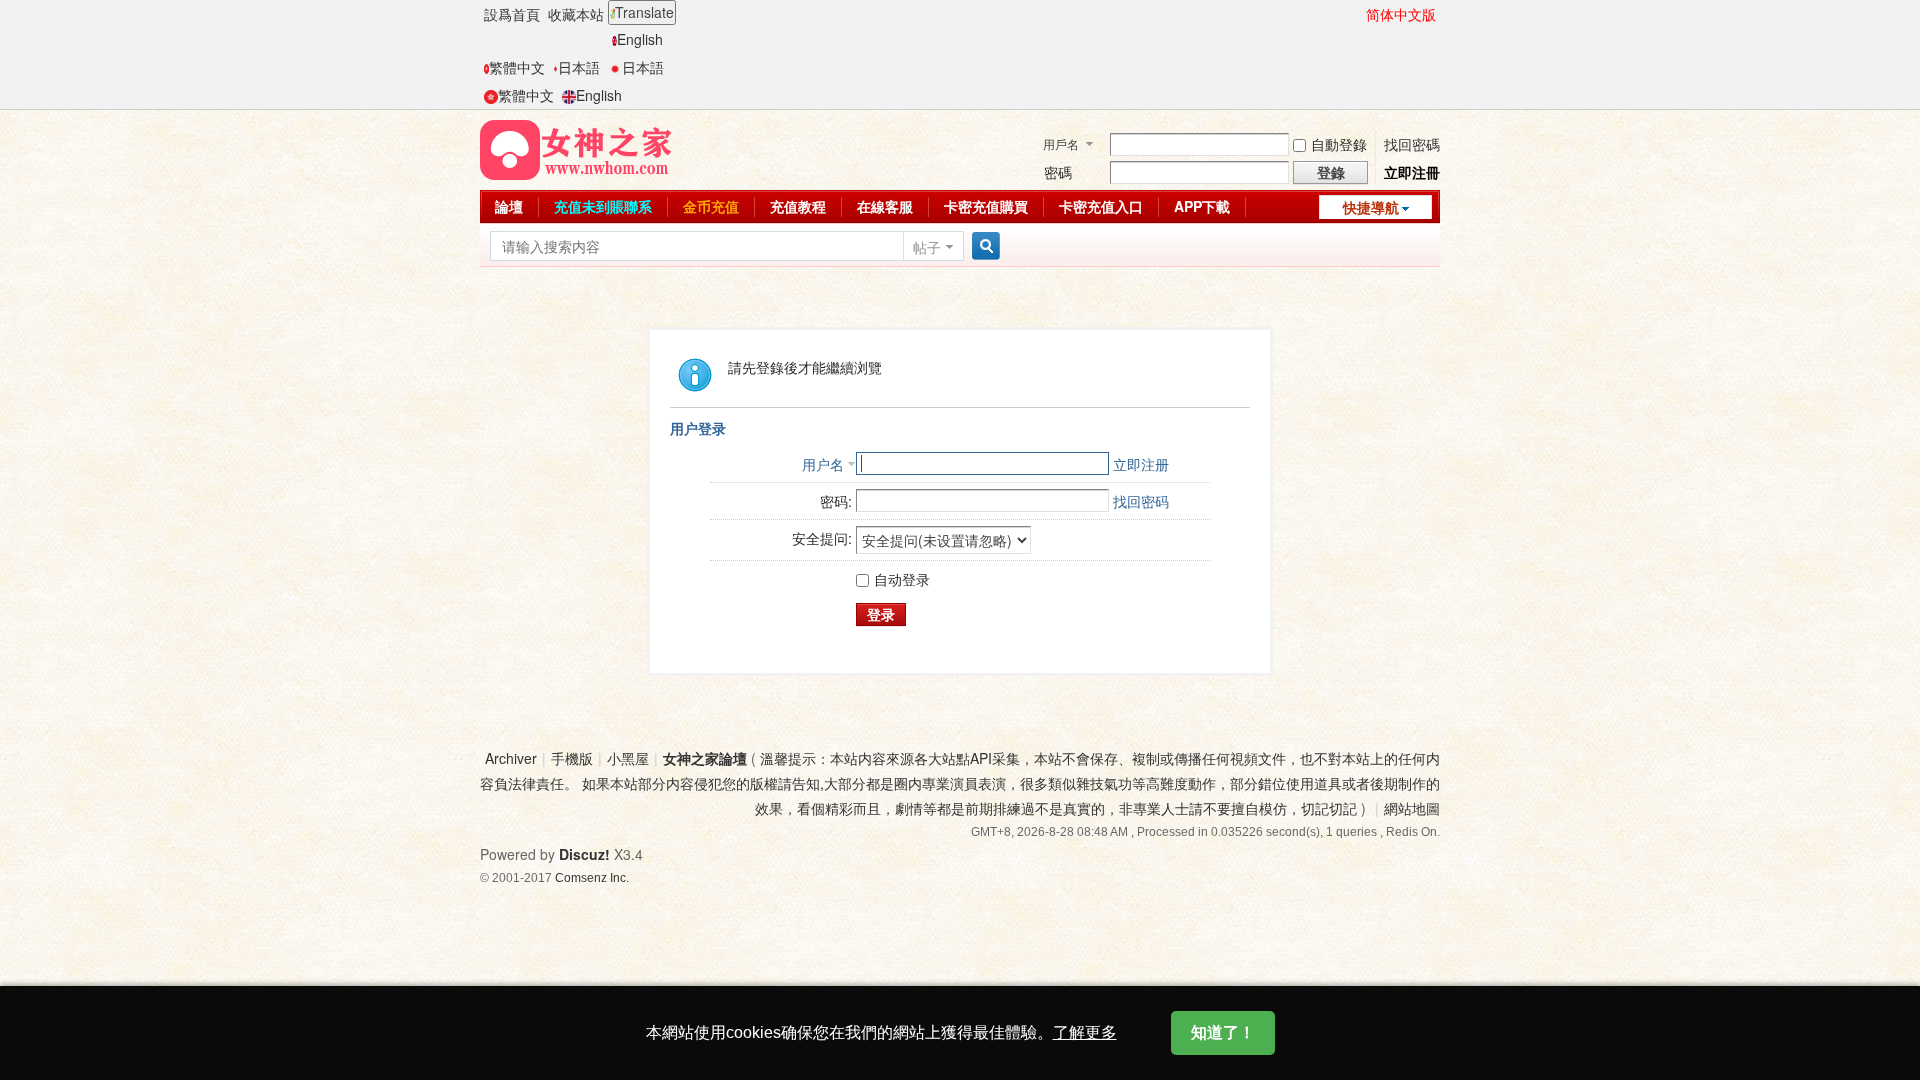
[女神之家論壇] (576, 148)
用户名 (823, 464)
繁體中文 (517, 67)
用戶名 (1061, 143)
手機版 (572, 758)
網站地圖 (1412, 808)
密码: (836, 501)
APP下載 (1202, 206)
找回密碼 (1412, 144)
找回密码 (1141, 501)
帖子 (927, 247)
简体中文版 (1401, 14)
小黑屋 (628, 758)
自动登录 (902, 579)
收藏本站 (576, 14)
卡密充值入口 (1101, 206)
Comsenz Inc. (592, 877)
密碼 (1058, 172)
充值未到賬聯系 (603, 206)
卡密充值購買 (986, 206)
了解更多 (1085, 1032)
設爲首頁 (512, 14)
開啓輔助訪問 (1357, 14)
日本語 (579, 67)
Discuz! (584, 854)
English (640, 39)
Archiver (511, 758)
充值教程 (798, 206)
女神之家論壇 (705, 758)
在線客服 (885, 206)
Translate (644, 12)
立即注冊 (1412, 172)
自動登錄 (1339, 144)
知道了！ (1223, 1032)
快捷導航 (1371, 207)
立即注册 (1141, 464)
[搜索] (983, 246)
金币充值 (711, 206)
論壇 (509, 206)
